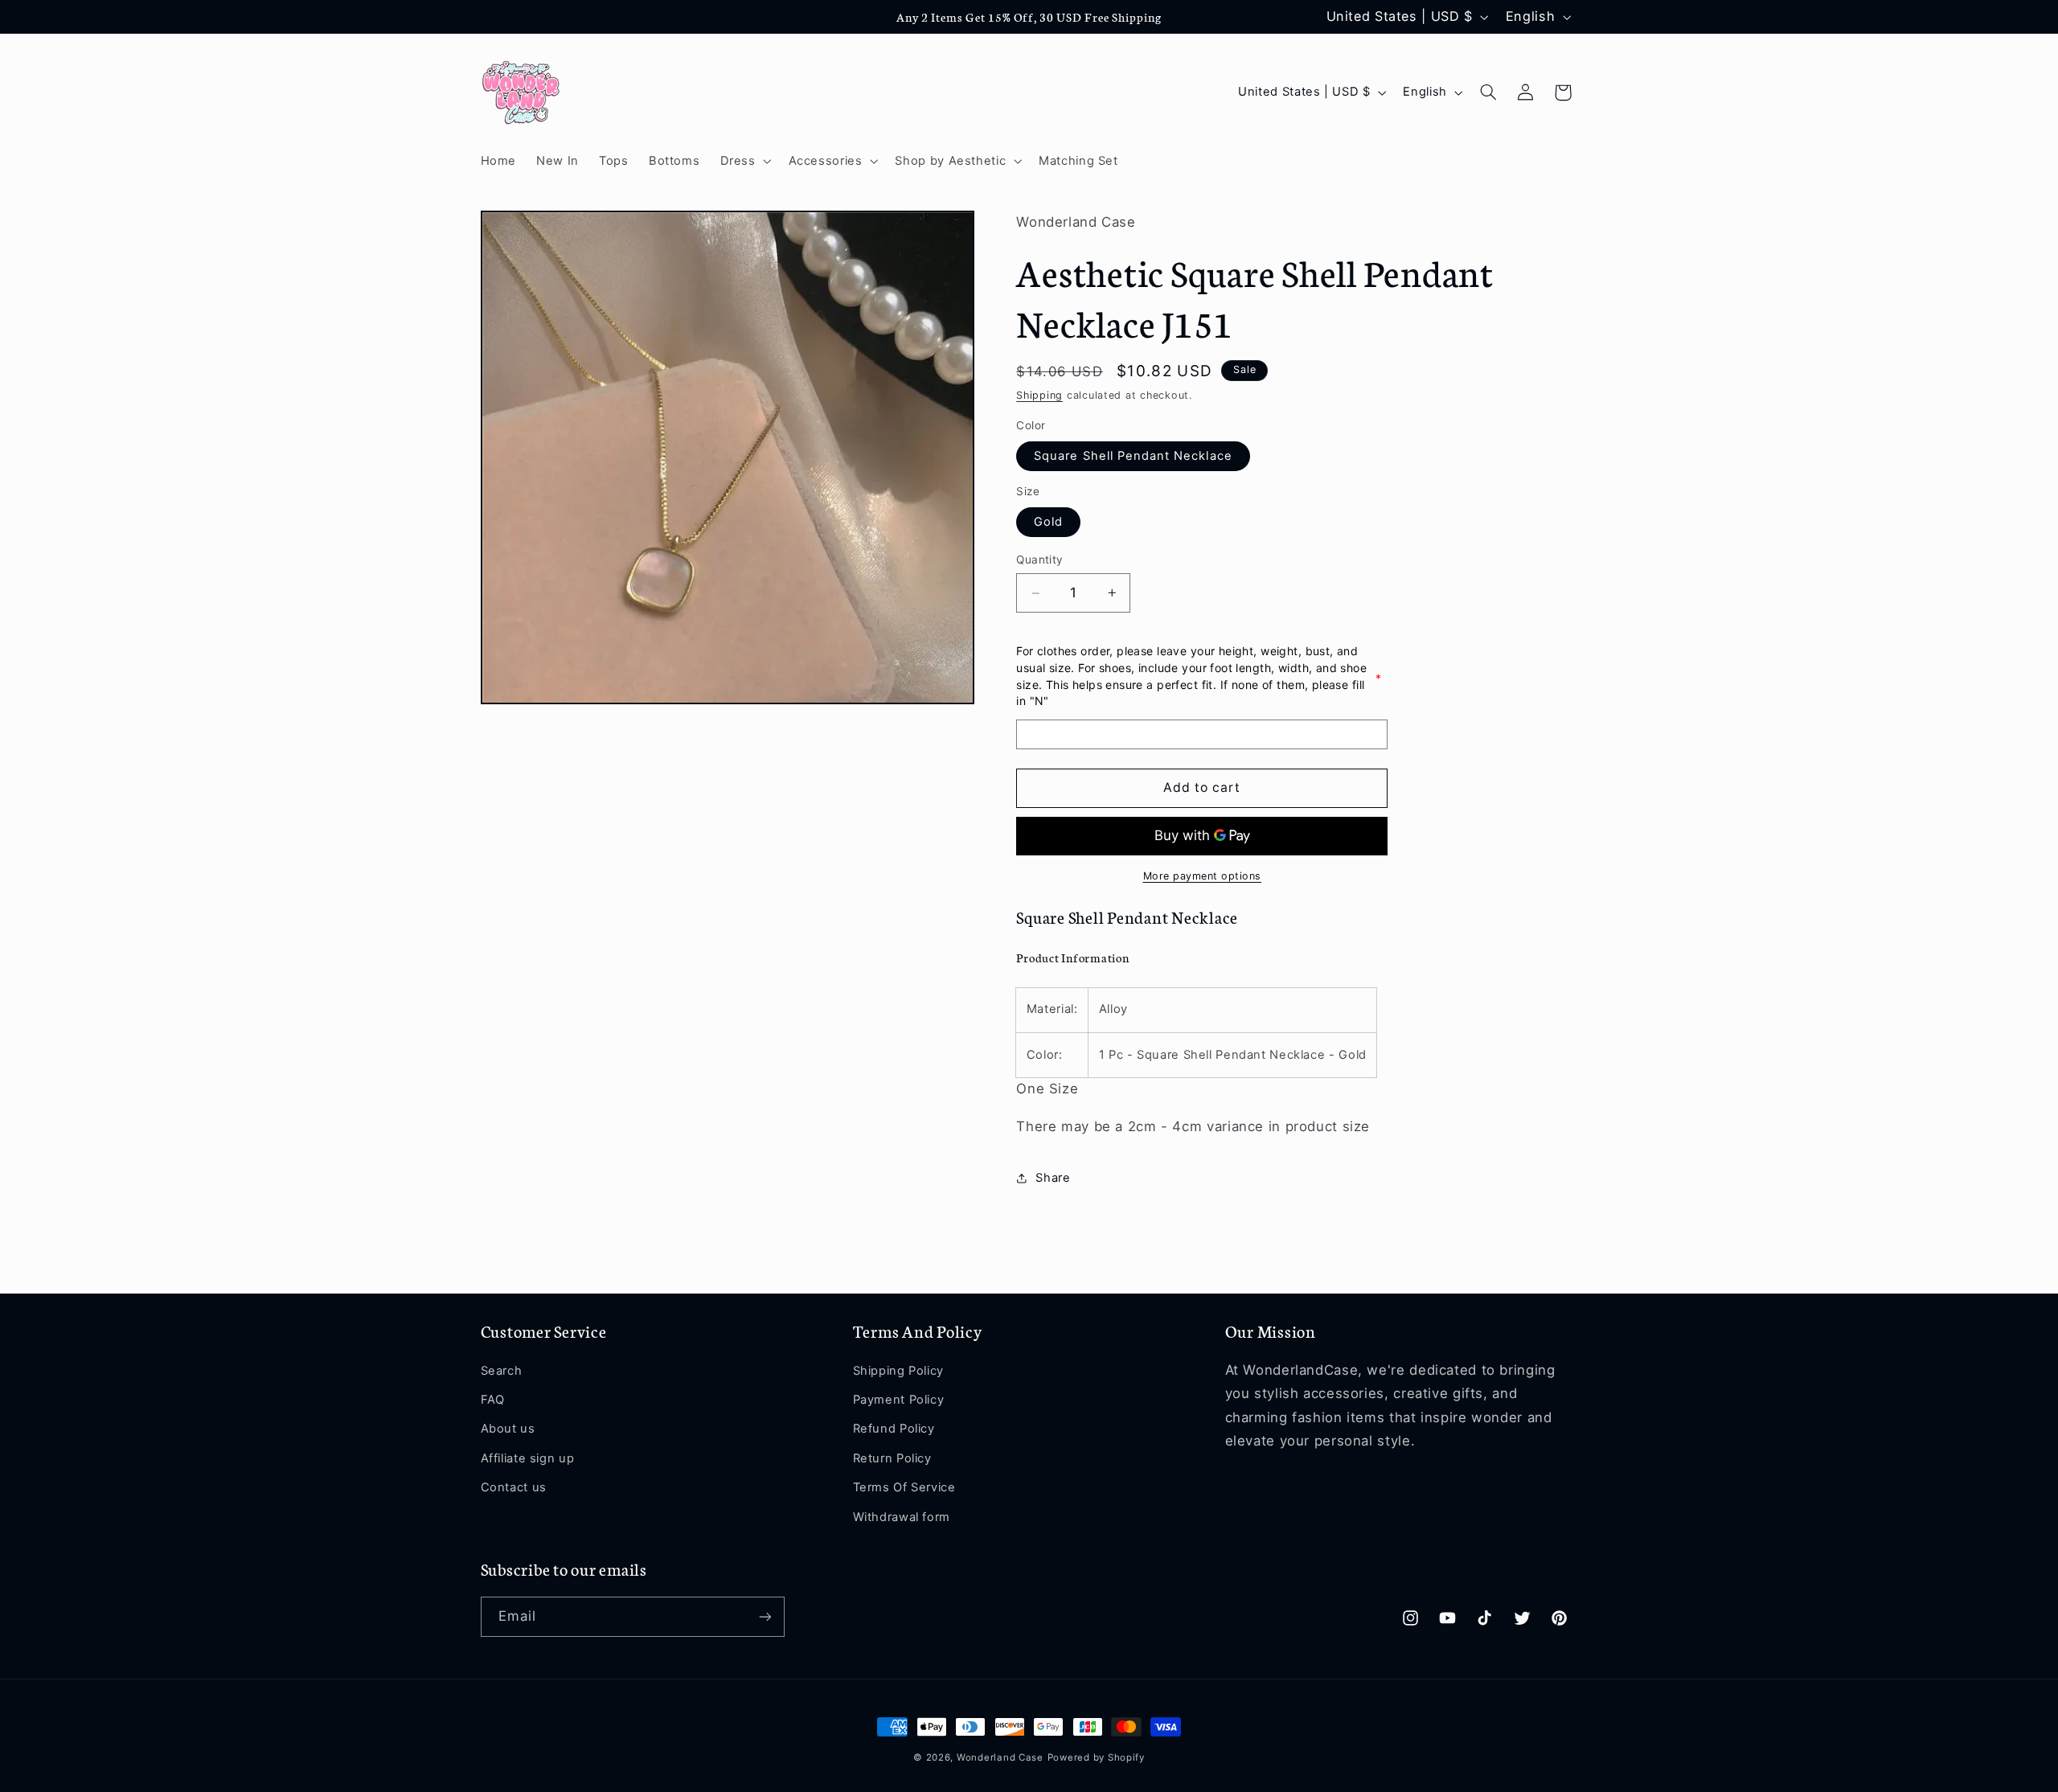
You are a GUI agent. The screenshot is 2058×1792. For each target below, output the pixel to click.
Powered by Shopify (1096, 1757)
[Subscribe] (765, 1616)
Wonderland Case (1000, 1757)
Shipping (1039, 396)
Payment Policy (899, 1400)
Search (502, 1371)
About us (508, 1429)
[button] (744, 161)
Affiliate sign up (528, 1458)
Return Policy (892, 1458)
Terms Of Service (904, 1487)
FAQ (493, 1400)
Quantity (1039, 560)
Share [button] (1053, 1178)
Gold (1048, 523)
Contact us (514, 1487)
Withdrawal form (902, 1517)
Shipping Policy (898, 1371)
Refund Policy (894, 1429)
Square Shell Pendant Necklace (1133, 457)
